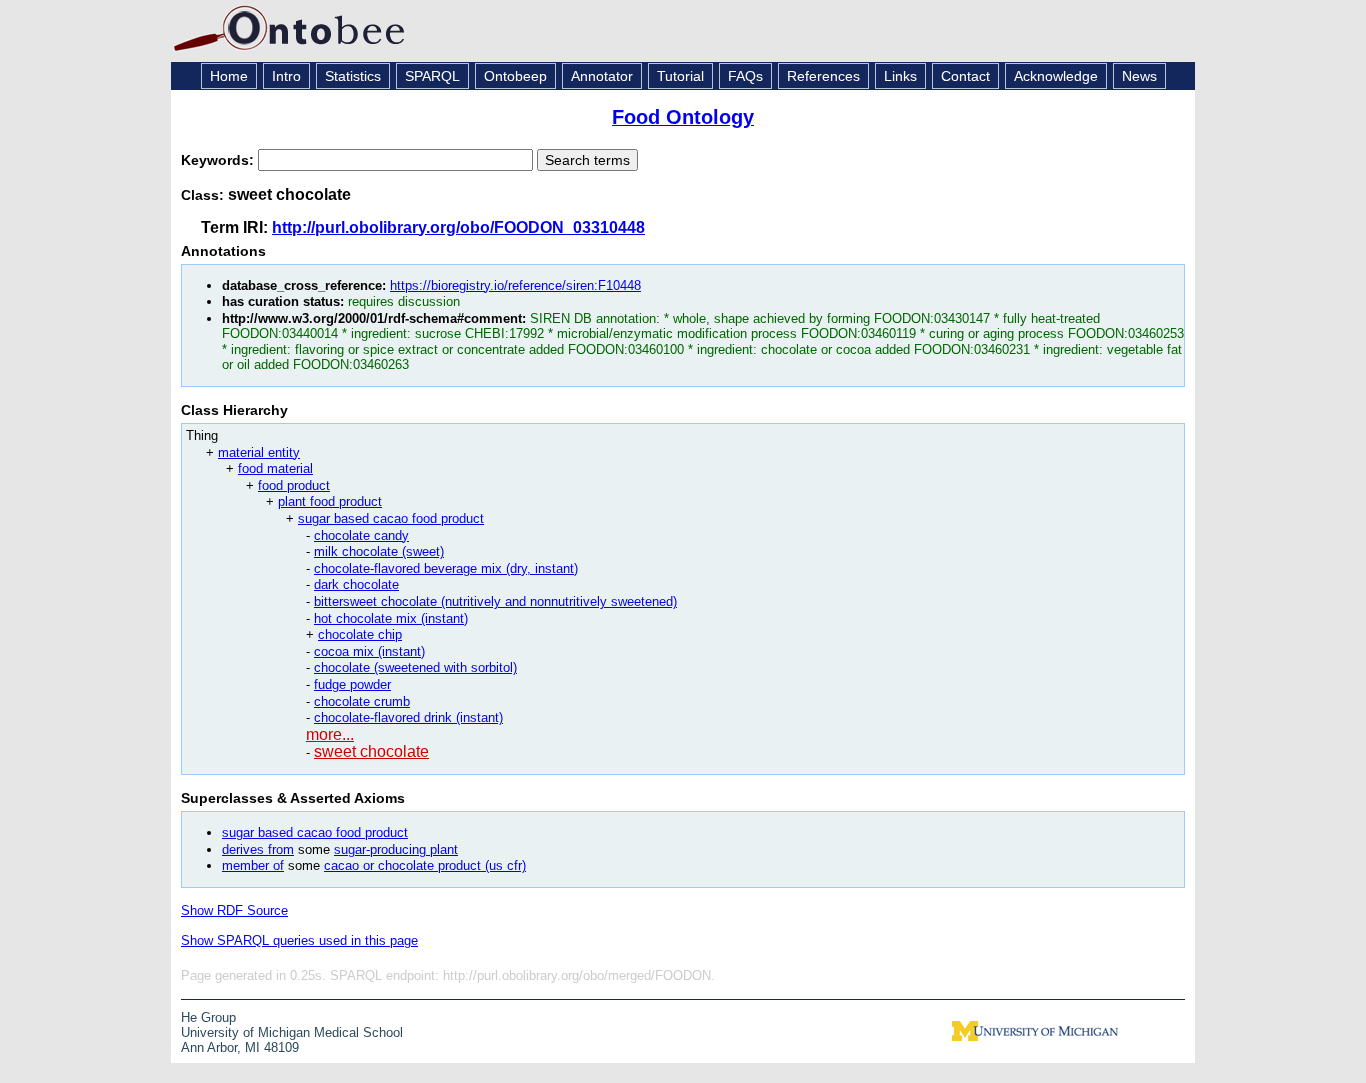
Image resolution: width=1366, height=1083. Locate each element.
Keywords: (219, 160)
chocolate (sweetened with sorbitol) (415, 667)
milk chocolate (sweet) (379, 551)
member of (253, 865)
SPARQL (432, 76)
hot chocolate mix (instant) (391, 618)
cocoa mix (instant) (369, 651)
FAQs (745, 76)
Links (900, 76)
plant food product (330, 501)
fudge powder (352, 684)
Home (229, 76)
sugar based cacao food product (391, 518)
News (1139, 76)
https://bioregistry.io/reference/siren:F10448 (515, 285)
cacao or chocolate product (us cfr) (425, 865)
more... (330, 734)
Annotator (602, 76)
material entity (259, 452)
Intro (286, 76)
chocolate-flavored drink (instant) (408, 717)
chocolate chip (360, 634)
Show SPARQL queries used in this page (299, 940)
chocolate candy (361, 535)
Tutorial (680, 76)
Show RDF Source (234, 910)
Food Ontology (683, 117)
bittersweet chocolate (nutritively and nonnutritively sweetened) (495, 601)
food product (294, 485)
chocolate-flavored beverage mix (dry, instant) (446, 568)
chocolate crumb (362, 701)
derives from (258, 849)
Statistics (353, 76)
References (823, 76)
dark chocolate (356, 584)
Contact (965, 76)
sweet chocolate (371, 751)
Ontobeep (515, 76)
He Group (208, 1017)
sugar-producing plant (396, 849)
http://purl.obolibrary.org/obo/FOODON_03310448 (458, 227)
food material (275, 468)
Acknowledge (1056, 76)
